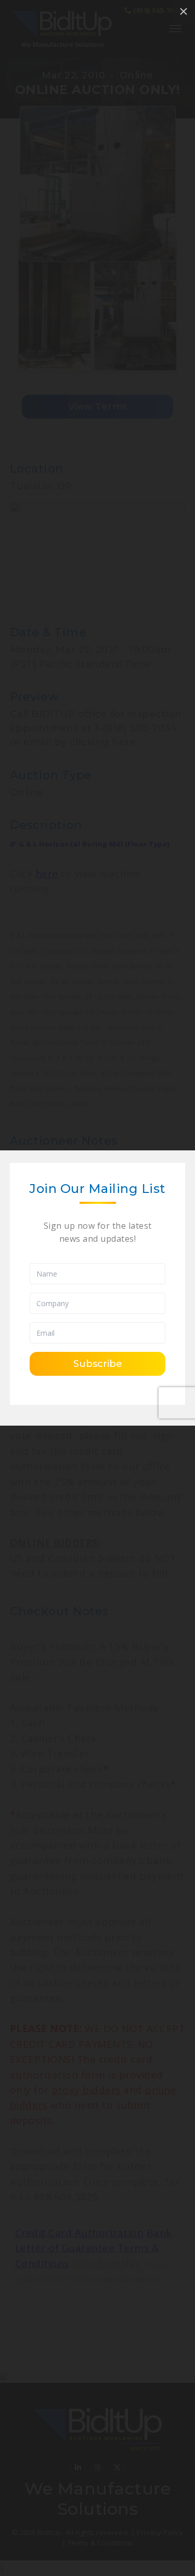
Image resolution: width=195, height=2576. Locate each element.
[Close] (184, 11)
